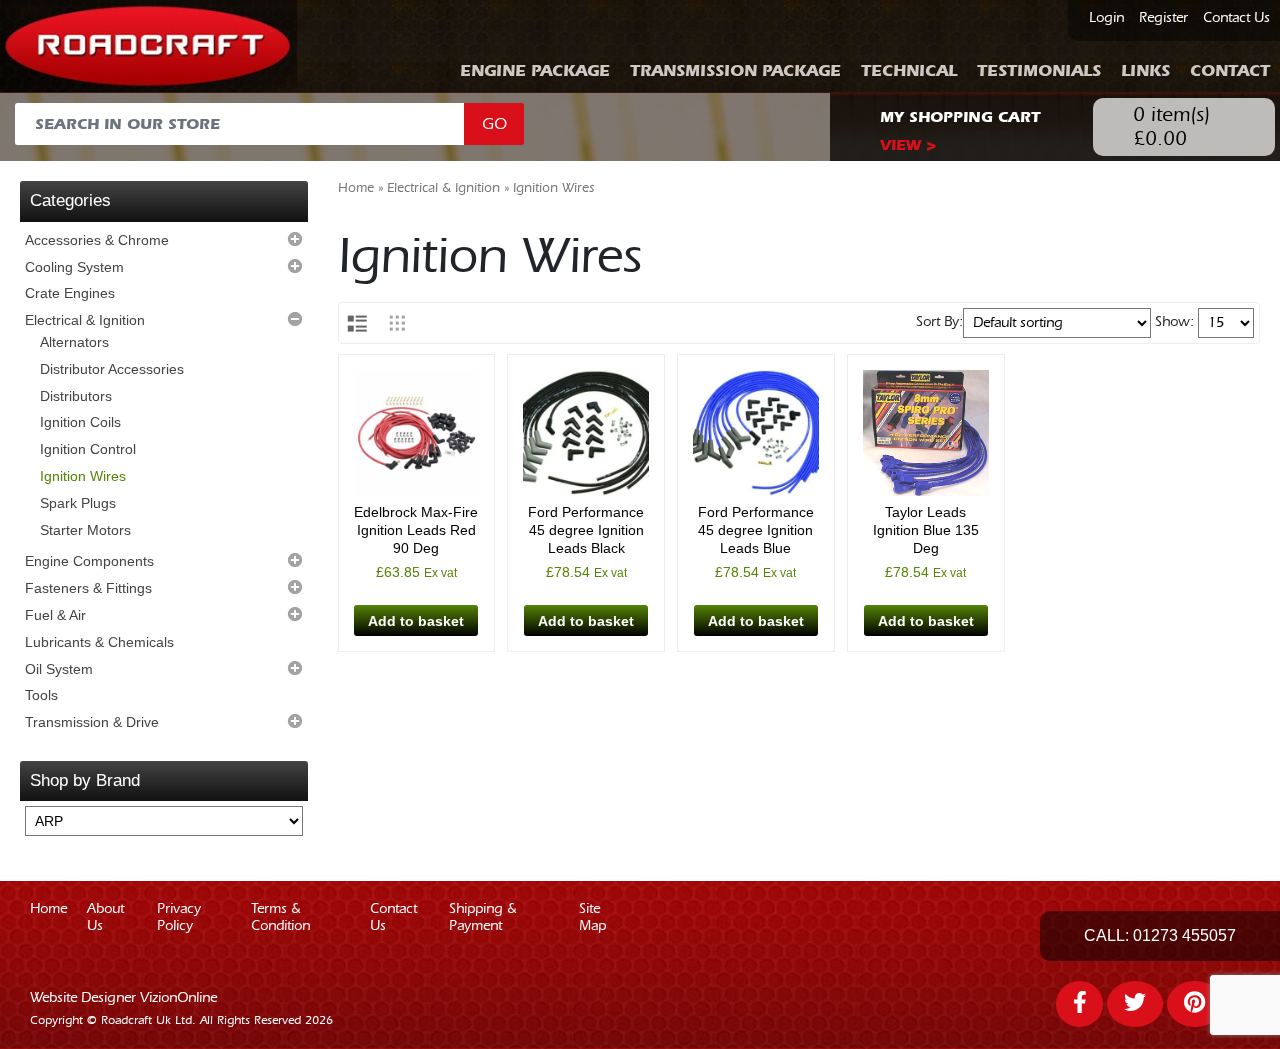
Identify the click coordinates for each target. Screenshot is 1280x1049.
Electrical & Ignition (85, 320)
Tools (41, 695)
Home (356, 188)
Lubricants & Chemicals (99, 642)
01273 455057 (1184, 935)
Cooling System (74, 267)
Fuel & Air (55, 615)
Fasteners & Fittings (88, 588)
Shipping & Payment (483, 917)
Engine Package (535, 70)
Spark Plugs (78, 503)
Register (1163, 18)
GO (494, 124)
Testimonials (1039, 70)
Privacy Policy (179, 917)
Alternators (74, 342)
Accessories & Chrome (97, 240)
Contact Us (1236, 18)
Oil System (59, 669)
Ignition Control (88, 449)
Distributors (76, 396)
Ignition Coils (80, 422)
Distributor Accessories (112, 369)
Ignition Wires (83, 476)
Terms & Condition (280, 917)
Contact (1230, 70)
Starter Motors (85, 530)
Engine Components (89, 561)
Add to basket (416, 621)
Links (1145, 70)
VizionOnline (178, 998)
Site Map (592, 917)
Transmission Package (735, 70)
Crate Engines (70, 293)
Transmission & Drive (92, 722)
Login (1106, 18)
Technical (909, 70)
